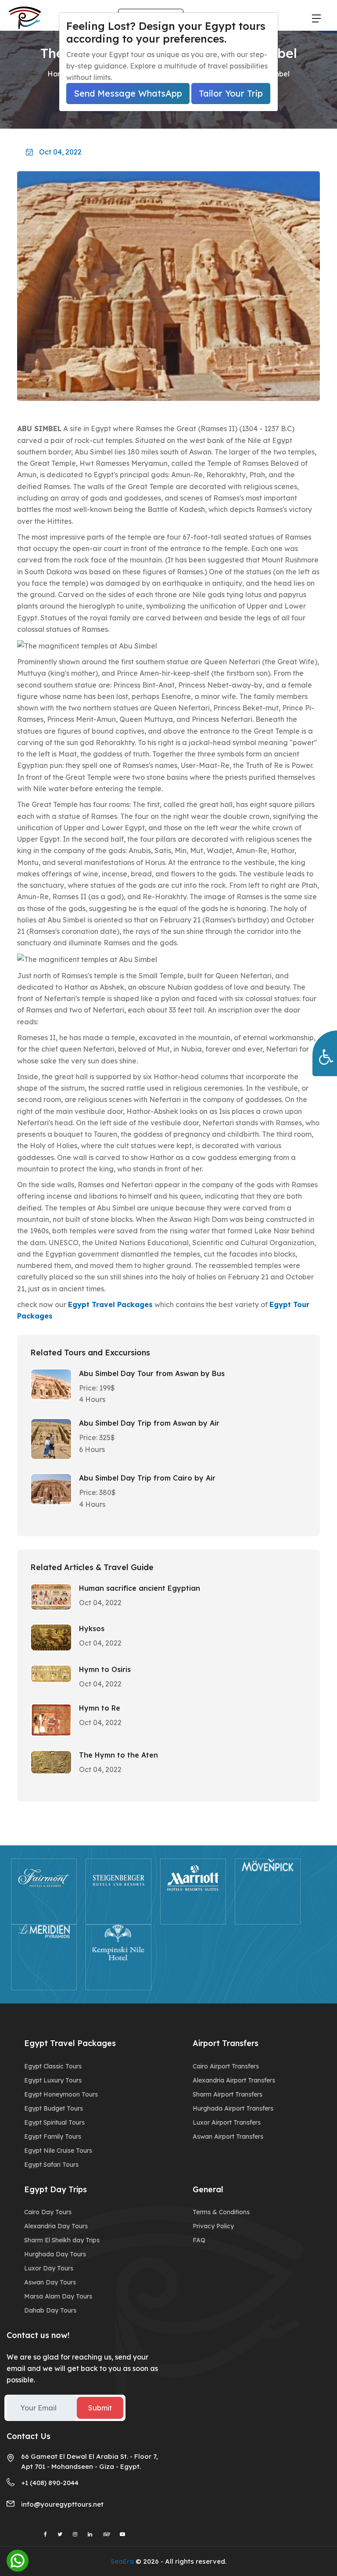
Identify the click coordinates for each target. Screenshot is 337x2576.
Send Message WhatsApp (128, 93)
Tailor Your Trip (231, 93)
